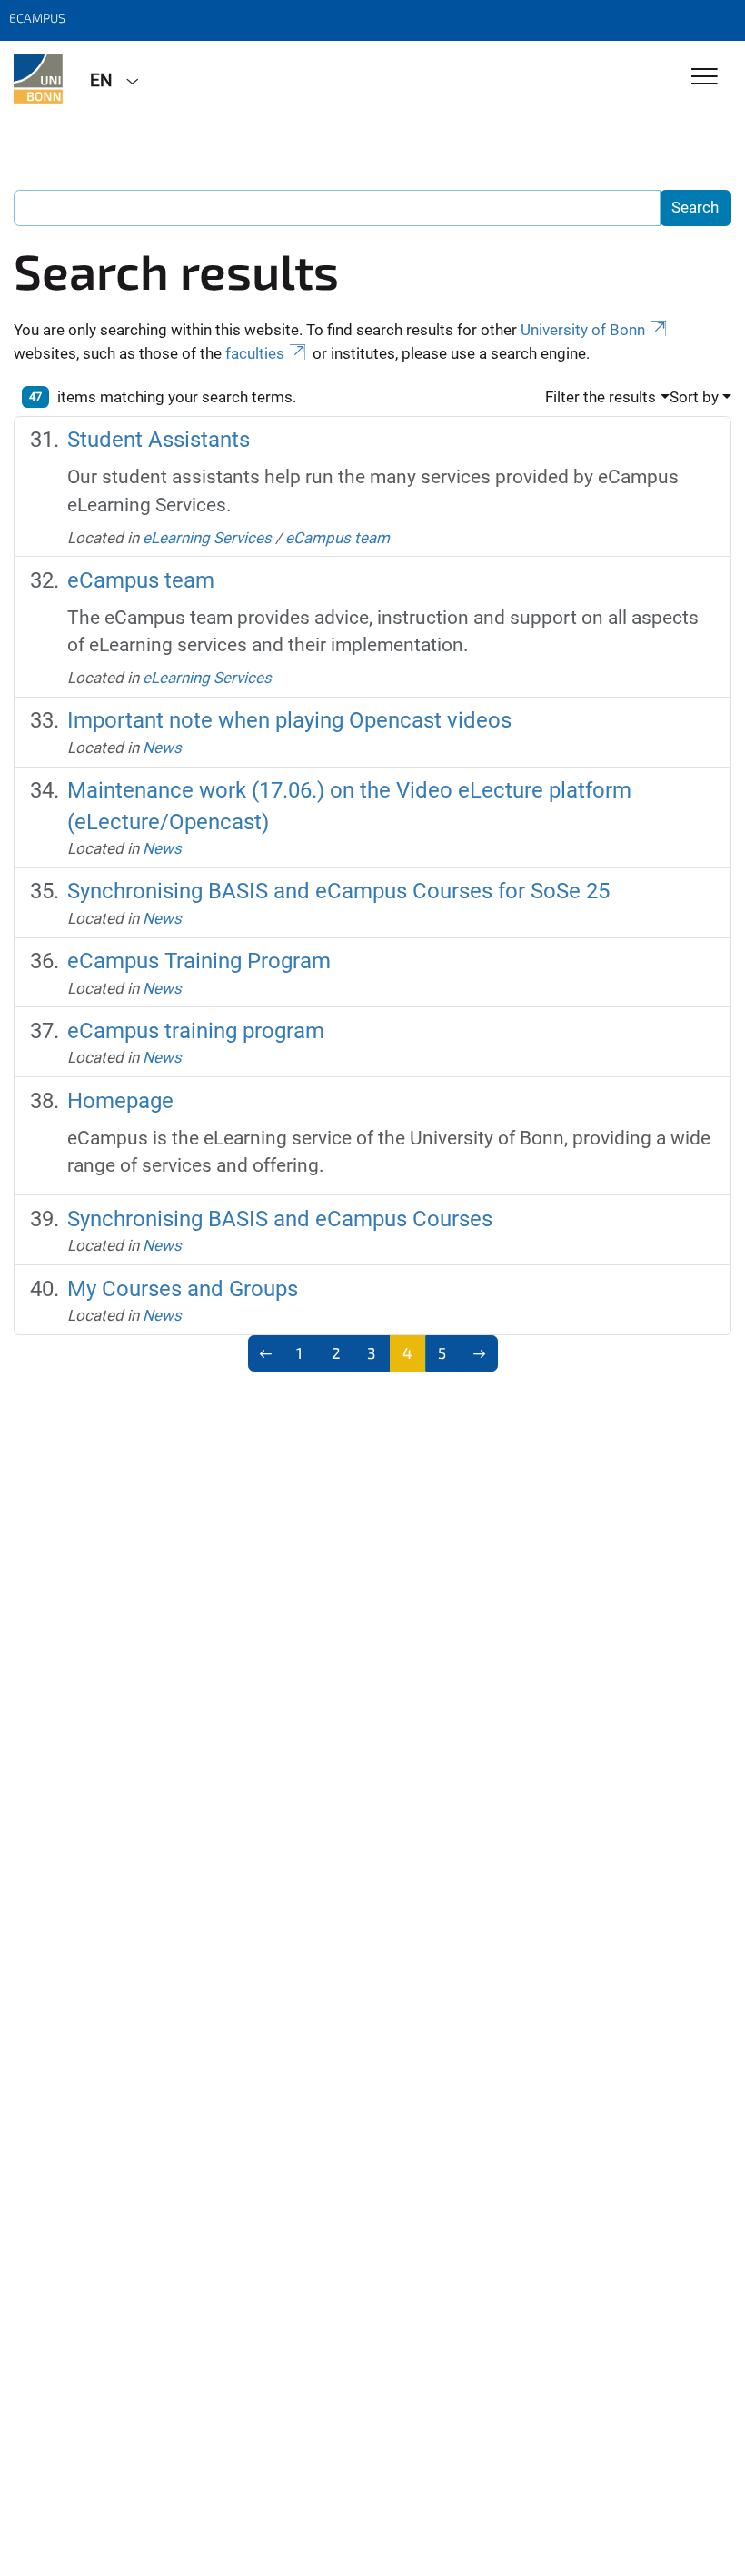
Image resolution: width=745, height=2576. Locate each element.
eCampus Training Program (199, 961)
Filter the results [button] (601, 397)
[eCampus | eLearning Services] (38, 79)
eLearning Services (207, 538)
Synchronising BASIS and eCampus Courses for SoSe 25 (338, 891)
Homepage (120, 1101)
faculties (255, 353)
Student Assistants (159, 440)
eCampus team (338, 538)
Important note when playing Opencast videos (289, 720)
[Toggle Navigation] (705, 78)
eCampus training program (196, 1031)
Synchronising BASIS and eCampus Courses (280, 1219)
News (162, 748)
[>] (479, 1353)
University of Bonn (583, 330)
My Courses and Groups (183, 1289)
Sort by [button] (694, 397)
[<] (267, 1353)
